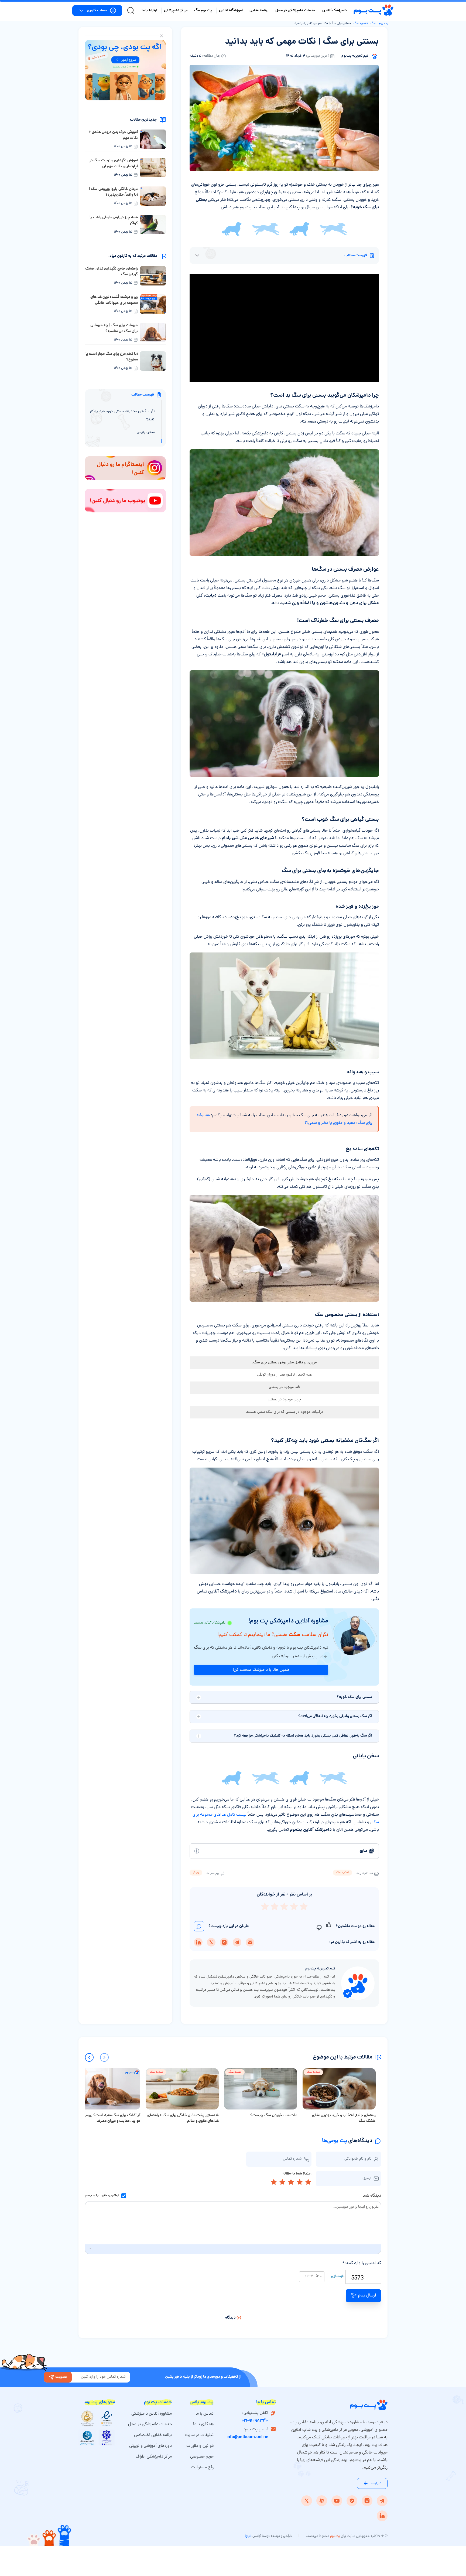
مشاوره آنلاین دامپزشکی (152, 2414)
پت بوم (384, 23)
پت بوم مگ (203, 11)
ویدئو (196, 1873)
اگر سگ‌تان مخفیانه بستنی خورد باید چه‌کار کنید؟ (122, 416)
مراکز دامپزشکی (176, 11)
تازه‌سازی (338, 2276)
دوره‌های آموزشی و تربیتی (150, 2446)
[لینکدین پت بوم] (382, 2516)
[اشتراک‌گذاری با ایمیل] (250, 1942)
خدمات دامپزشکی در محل (295, 11)
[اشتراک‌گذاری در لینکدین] (198, 1942)
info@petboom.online (247, 2437)
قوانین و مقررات (109, 2196)
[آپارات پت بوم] (322, 2501)
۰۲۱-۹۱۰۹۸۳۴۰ (255, 2421)
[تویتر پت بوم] (307, 2501)
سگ (373, 23)
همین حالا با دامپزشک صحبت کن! (261, 1670)
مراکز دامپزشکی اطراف (154, 2457)
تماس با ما (205, 2414)
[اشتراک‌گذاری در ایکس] (211, 1942)
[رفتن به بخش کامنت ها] (199, 1926)
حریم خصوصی (202, 2457)
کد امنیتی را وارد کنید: (362, 2263)
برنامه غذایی (259, 11)
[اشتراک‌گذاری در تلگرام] (237, 1942)
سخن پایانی (146, 432)
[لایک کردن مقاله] (329, 1926)
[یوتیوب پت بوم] (337, 2501)
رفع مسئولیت (202, 2468)
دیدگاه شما (372, 2196)
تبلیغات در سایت (199, 2435)
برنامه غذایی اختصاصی (153, 2435)
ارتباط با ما (149, 11)
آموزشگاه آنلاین (231, 11)
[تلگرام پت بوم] (382, 2501)
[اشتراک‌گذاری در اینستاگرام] (224, 1942)
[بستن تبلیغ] (162, 36)
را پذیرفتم (102, 2196)
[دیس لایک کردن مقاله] (319, 1926)
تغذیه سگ (361, 23)
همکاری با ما (203, 2424)
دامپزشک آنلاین (335, 11)
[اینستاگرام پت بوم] (367, 2501)
